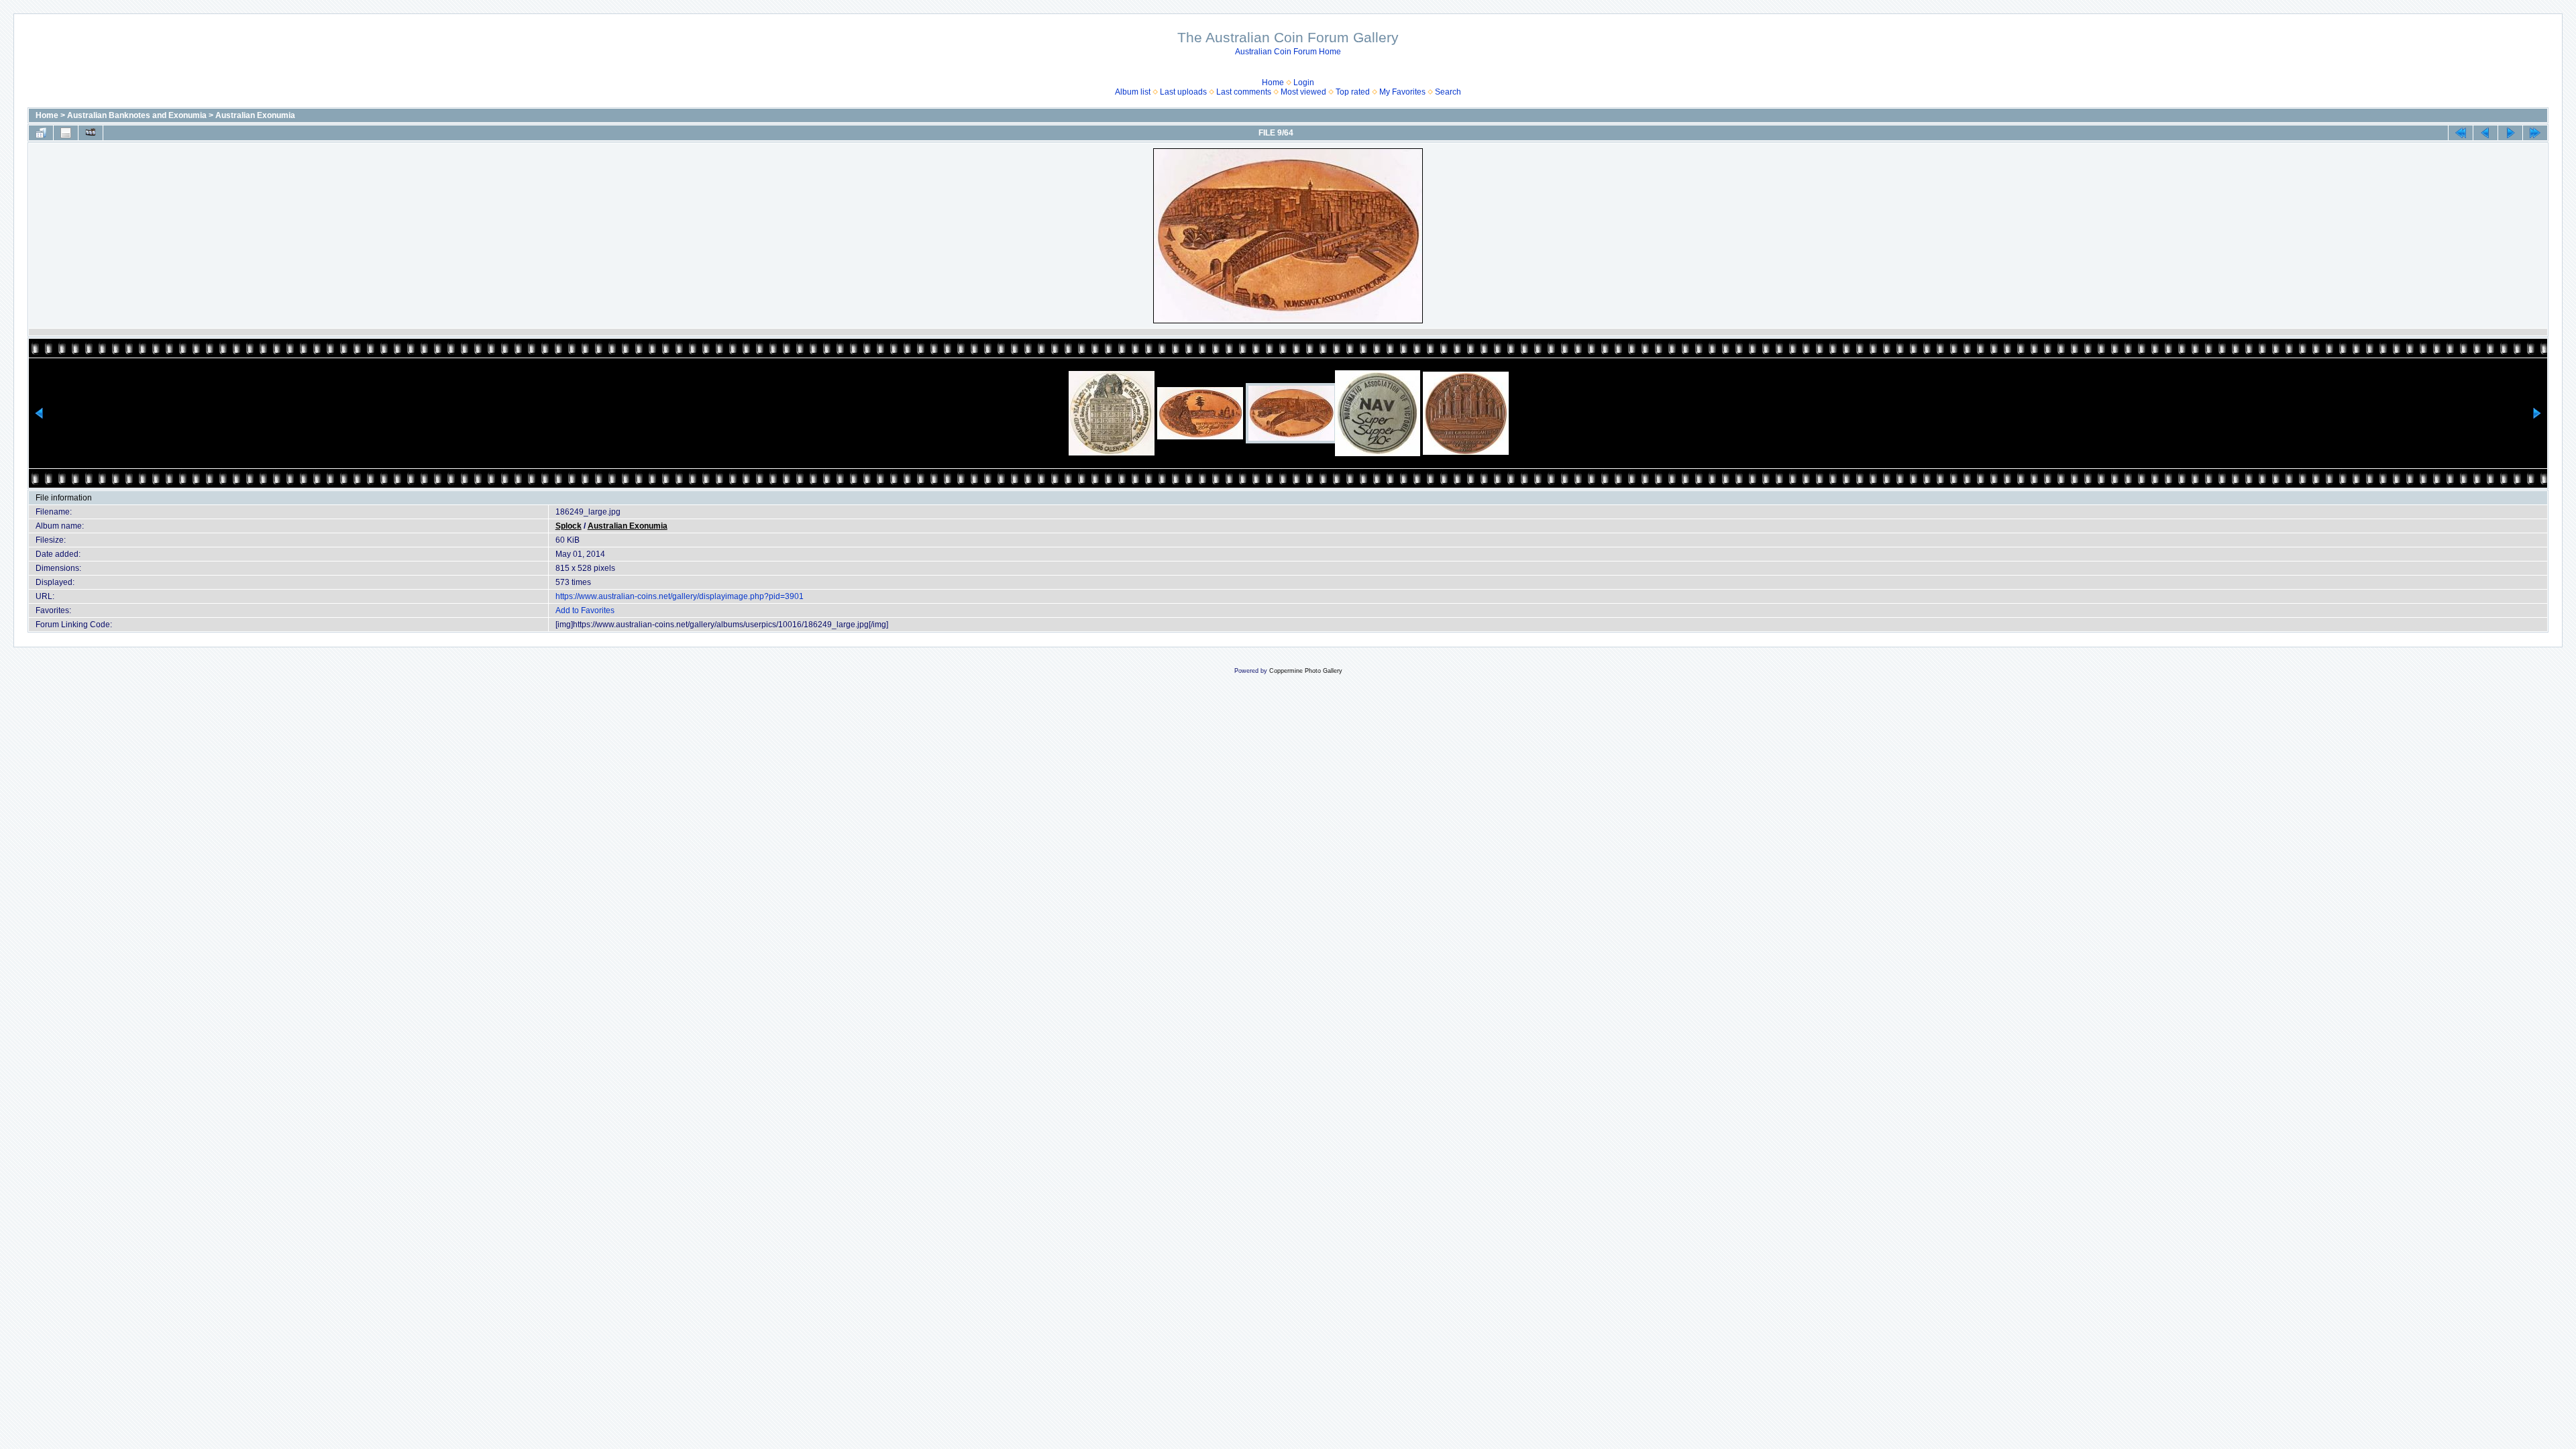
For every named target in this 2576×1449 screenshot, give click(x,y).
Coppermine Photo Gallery (1306, 671)
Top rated (1353, 92)
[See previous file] (2485, 133)
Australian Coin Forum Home (1288, 52)
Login (1304, 83)
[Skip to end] (2535, 133)
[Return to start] (2461, 133)
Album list (1133, 92)
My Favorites (1402, 92)
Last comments (1244, 92)
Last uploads (1183, 92)
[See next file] (2510, 133)
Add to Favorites (585, 610)
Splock (569, 526)
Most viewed (1303, 92)
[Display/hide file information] (66, 133)
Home (1273, 83)
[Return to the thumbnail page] (41, 133)
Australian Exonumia (255, 115)
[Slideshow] (91, 133)
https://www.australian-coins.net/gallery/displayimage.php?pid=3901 (680, 596)
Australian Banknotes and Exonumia (137, 115)
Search (1448, 92)
